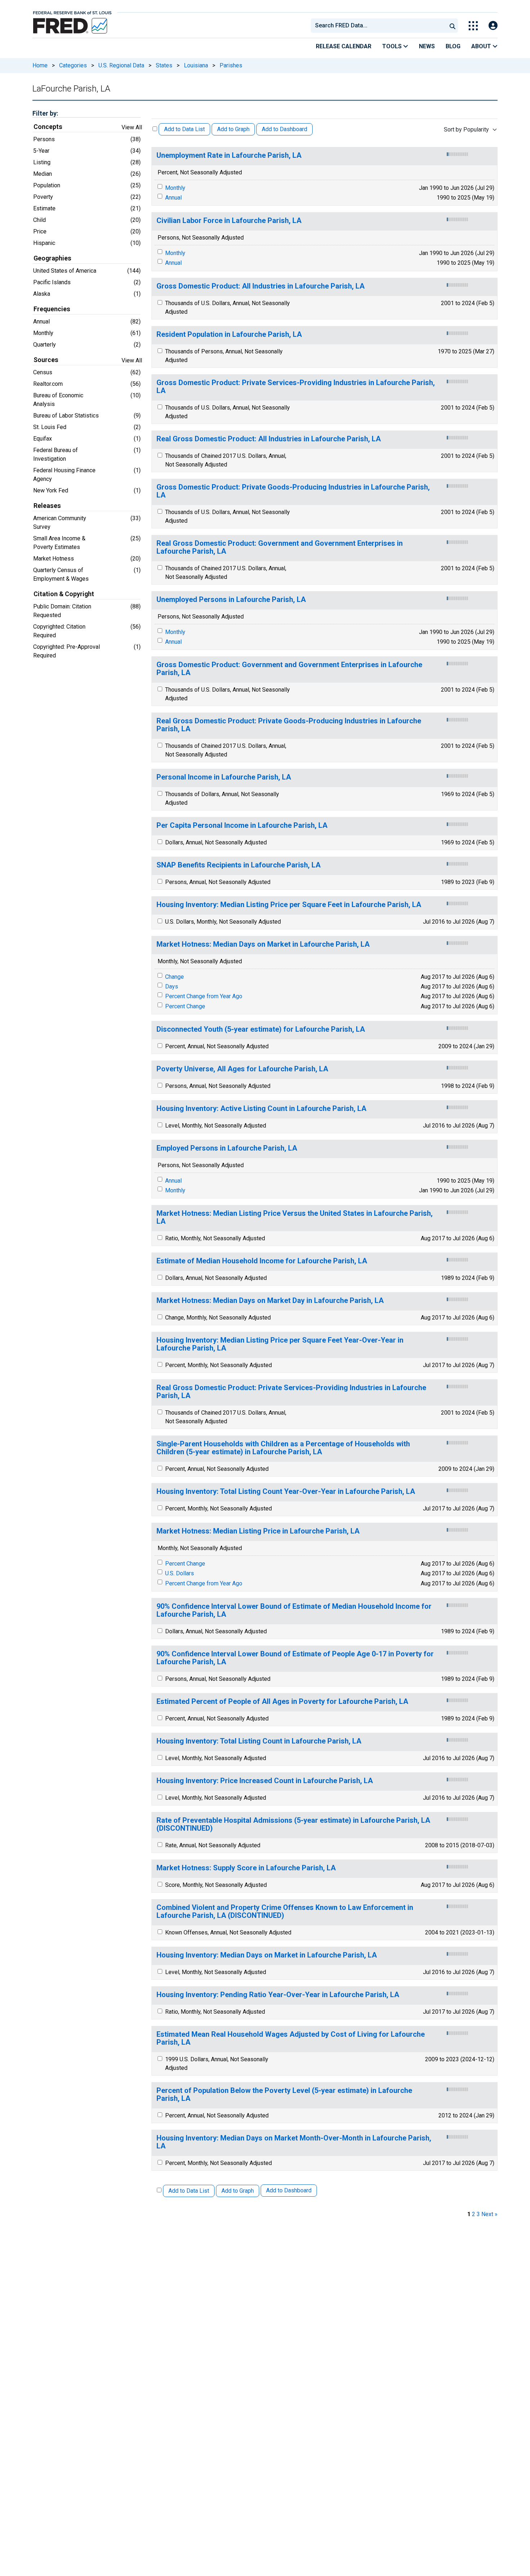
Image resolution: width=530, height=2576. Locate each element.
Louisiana (196, 65)
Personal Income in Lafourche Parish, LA (224, 777)
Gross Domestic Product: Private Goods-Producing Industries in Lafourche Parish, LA (293, 491)
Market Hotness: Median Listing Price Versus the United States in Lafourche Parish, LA (295, 1217)
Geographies (52, 258)
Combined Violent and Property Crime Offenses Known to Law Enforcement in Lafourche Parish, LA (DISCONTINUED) (285, 1912)
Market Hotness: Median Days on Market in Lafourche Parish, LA (263, 944)
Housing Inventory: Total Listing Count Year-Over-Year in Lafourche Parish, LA (286, 1492)
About (482, 46)
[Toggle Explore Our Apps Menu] (473, 26)
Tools (393, 46)
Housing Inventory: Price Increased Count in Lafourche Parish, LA (265, 1781)
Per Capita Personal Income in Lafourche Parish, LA (242, 825)
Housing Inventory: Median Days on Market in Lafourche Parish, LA (267, 1955)
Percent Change (185, 1006)
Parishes (231, 65)
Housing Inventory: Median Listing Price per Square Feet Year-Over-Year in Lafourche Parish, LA (280, 1344)
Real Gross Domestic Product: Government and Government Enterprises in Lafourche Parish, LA (280, 547)
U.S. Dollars (180, 1573)
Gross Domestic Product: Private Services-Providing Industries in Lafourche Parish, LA (296, 387)
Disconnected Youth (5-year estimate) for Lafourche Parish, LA (261, 1029)
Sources (46, 360)
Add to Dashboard (284, 129)
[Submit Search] (452, 26)
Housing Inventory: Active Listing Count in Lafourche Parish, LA (261, 1109)
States (164, 65)
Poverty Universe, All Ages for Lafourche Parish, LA (242, 1069)
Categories (73, 65)
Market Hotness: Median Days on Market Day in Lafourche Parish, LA (270, 1301)
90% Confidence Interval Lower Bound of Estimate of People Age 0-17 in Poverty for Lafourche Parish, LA (295, 1658)
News (427, 46)
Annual (173, 198)
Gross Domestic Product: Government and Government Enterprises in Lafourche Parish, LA (289, 669)
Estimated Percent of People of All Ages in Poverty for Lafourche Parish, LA (282, 1702)
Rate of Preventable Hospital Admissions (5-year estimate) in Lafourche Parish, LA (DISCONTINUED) (293, 1824)
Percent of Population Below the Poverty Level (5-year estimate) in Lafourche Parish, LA (284, 2095)
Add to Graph (233, 129)
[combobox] (378, 26)
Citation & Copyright (64, 594)
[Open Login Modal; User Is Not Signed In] (493, 26)
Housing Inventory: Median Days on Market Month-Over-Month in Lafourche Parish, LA (294, 2142)
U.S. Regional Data (121, 65)
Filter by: (45, 113)
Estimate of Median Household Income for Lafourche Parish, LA (262, 1261)
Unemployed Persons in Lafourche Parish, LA (231, 600)
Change (175, 977)
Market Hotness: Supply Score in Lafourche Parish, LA (246, 1868)
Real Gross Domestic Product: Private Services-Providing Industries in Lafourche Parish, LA (291, 1392)
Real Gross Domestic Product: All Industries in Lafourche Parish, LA (269, 439)
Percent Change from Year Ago (204, 996)
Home (40, 65)
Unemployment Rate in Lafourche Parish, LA (229, 155)
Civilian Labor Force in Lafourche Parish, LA (229, 221)
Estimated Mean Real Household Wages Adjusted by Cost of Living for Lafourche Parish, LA (291, 2038)
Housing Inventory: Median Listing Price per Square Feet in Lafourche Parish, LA (289, 905)
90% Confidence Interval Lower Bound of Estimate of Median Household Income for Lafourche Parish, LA (294, 1610)
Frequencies (52, 309)
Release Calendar (344, 46)
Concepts (48, 127)
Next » (489, 2214)
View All (132, 127)
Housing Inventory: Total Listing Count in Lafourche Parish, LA (259, 1741)
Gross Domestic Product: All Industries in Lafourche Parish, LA (260, 286)
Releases (47, 506)
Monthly (175, 188)
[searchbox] (380, 26)
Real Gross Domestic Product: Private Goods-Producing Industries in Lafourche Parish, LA (289, 725)
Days (172, 986)
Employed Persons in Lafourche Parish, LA (227, 1148)
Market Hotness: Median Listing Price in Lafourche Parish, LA (258, 1531)
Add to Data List (184, 129)
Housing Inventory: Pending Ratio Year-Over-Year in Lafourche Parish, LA (278, 1995)
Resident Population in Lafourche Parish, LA (229, 334)
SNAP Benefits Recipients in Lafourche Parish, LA (238, 865)
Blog (453, 46)
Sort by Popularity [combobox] (466, 130)
